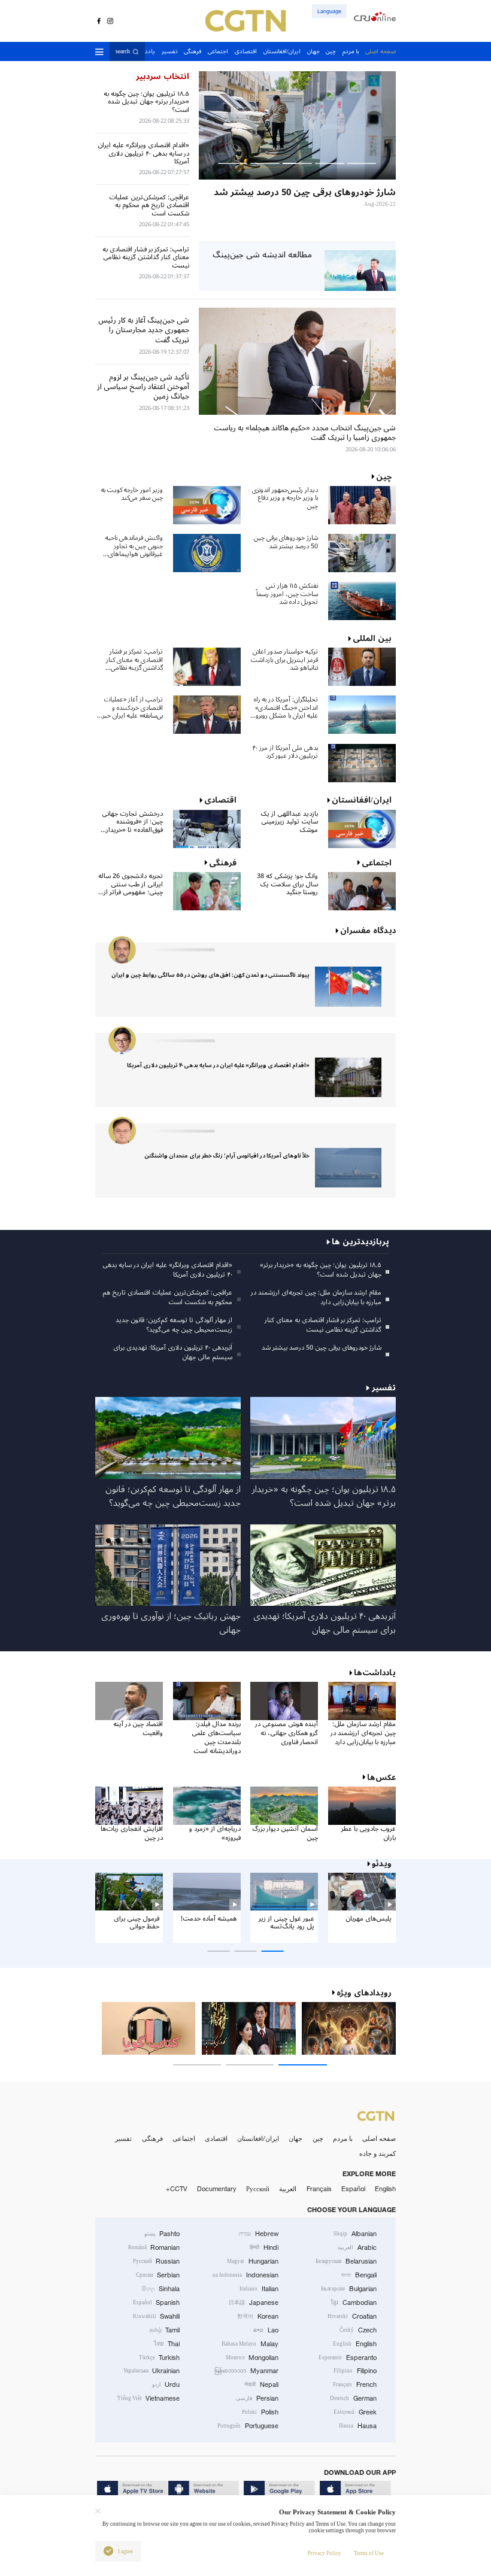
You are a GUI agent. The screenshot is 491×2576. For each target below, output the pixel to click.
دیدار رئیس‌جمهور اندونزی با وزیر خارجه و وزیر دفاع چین (285, 498)
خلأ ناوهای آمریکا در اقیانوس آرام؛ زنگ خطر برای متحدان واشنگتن (227, 1156)
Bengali (359, 2275)
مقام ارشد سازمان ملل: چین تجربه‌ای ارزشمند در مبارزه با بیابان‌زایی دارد (316, 1298)
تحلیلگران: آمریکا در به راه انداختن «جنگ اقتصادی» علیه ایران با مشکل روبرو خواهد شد (286, 707)
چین (318, 2138)
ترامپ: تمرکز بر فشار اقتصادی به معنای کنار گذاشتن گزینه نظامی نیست (134, 660)
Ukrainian (152, 2371)
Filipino (355, 2371)
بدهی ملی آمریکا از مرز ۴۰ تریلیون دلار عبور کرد (285, 752)
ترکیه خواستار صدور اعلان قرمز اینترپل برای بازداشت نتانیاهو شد (284, 660)
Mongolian (252, 2358)
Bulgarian (349, 2289)
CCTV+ (177, 2189)
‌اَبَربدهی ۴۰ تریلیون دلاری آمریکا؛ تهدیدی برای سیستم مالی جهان (173, 1353)
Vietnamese (149, 2398)
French (355, 2384)
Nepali (261, 2384)
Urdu (166, 2384)
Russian (157, 2261)
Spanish (157, 2302)
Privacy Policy (325, 2553)
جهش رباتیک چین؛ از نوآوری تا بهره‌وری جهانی (171, 1624)
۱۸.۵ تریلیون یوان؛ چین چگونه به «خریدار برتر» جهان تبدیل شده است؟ (320, 1270)
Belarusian (346, 2261)
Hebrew (259, 2234)
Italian (259, 2289)
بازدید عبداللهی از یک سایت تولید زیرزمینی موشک (289, 822)
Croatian (352, 2316)
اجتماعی (184, 2138)
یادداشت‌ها (375, 1673)
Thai (167, 2344)
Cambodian (354, 2302)
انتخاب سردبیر (162, 77)
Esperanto (348, 2358)
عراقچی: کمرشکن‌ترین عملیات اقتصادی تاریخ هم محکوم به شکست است (167, 1298)
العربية (288, 2189)
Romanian (154, 2247)
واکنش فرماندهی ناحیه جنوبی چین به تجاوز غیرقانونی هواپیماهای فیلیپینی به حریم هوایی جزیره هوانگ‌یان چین (134, 546)
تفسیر (123, 2138)
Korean (258, 2316)
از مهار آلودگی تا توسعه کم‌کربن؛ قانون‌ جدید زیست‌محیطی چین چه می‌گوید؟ (174, 1325)
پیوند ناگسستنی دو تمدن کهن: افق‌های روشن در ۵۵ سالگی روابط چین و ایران (210, 975)
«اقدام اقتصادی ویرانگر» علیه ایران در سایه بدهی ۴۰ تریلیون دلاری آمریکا (218, 1065)
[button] (362, 163)
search (123, 52)
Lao (266, 2330)
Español (353, 2189)
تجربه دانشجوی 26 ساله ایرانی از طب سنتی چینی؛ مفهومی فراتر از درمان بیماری (131, 884)
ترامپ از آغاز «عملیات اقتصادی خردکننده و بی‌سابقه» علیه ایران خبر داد (133, 707)
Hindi (264, 2247)
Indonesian (245, 2275)
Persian (257, 2398)
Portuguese (248, 2426)
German (353, 2398)
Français (319, 2189)
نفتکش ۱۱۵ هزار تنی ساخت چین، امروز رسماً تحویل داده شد (287, 594)
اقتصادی (216, 2138)
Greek (355, 2412)
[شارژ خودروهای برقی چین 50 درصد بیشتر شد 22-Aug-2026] (297, 125)
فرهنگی (152, 2138)
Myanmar (246, 2371)
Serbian (158, 2275)
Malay (250, 2344)
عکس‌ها (381, 1778)
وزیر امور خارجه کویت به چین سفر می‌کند (132, 494)
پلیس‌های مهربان (369, 1919)
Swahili (157, 2316)
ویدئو (382, 1864)
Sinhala (161, 2289)
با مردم (343, 2138)
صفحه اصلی (379, 2138)
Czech (358, 2330)
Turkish (160, 2358)
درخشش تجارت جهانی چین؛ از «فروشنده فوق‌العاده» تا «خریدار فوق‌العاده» (132, 822)
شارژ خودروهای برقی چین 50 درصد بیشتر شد (286, 542)
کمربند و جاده (378, 2153)
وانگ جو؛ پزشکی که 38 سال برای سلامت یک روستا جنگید (287, 884)
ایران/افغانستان (258, 2138)
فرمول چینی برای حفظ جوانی (137, 1923)
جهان (295, 2138)
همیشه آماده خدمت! (209, 1919)
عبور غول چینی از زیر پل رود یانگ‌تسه (287, 1923)
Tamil (165, 2330)
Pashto (162, 2234)
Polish (260, 2412)
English (385, 2189)
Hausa (358, 2426)
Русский (258, 2189)
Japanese (254, 2302)
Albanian (355, 2234)
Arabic (357, 2247)
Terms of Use (369, 2553)
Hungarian (253, 2261)
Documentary (217, 2189)
